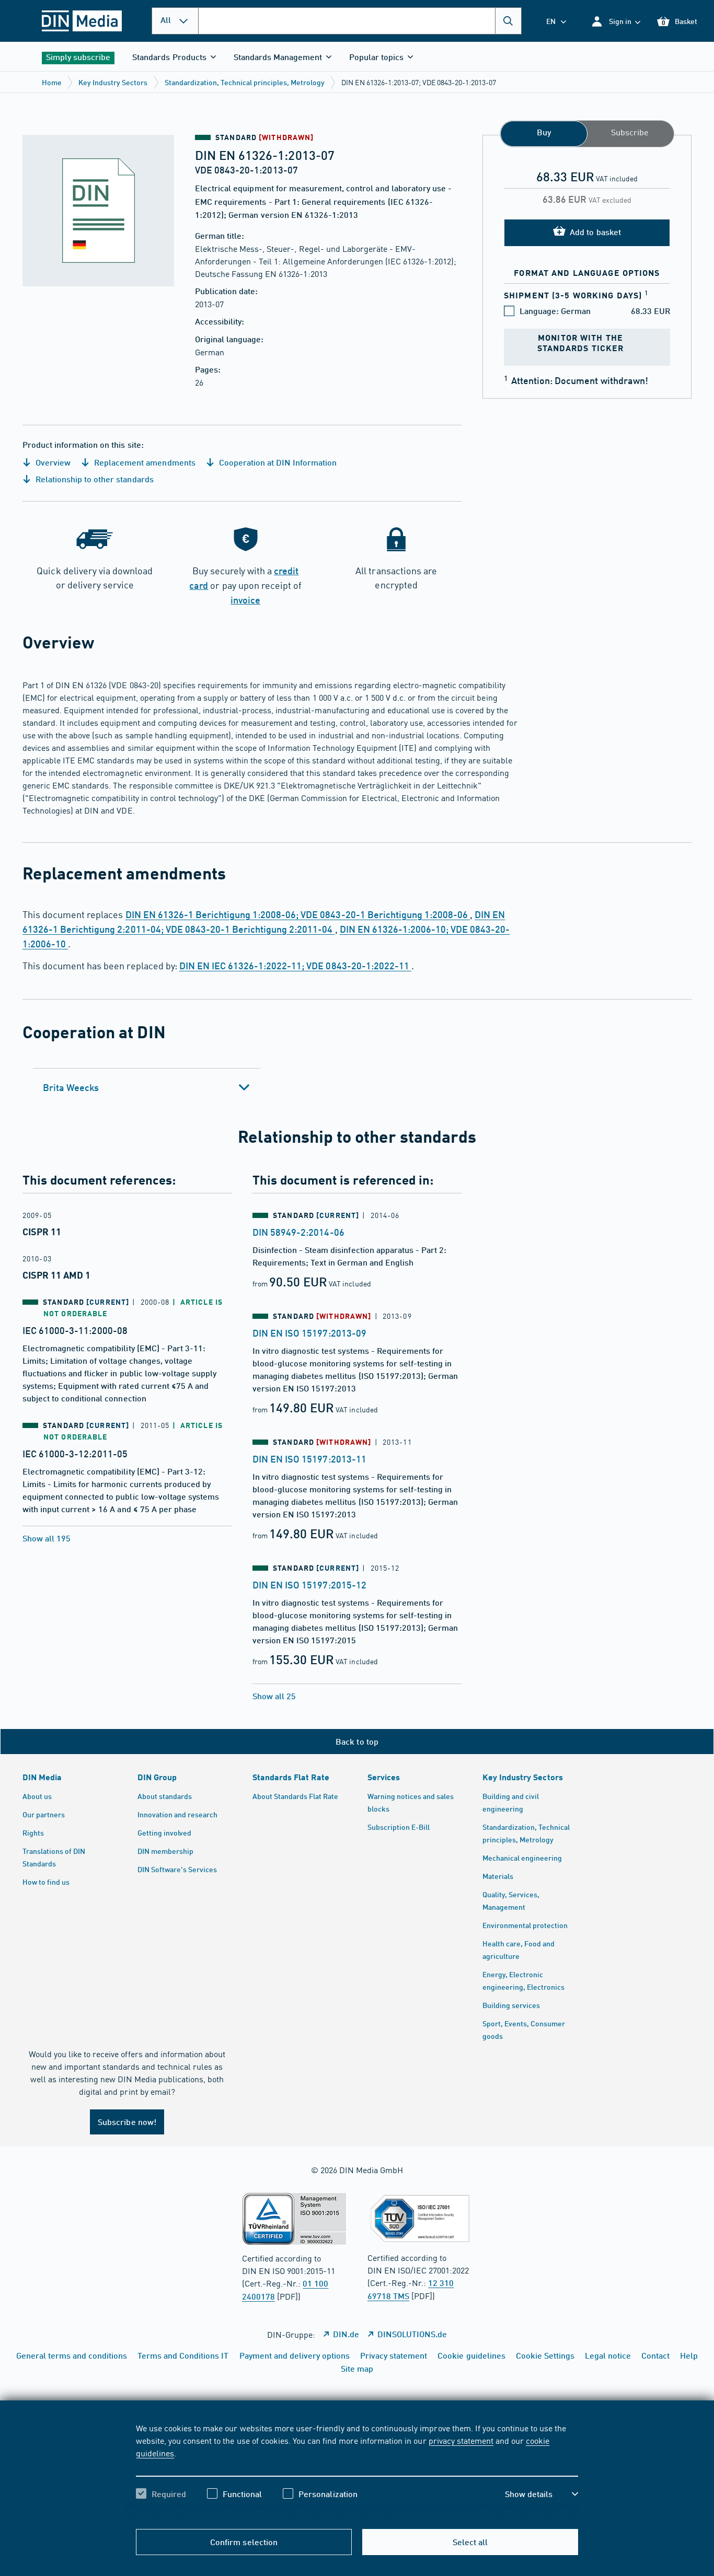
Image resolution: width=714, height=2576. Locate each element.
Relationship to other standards (94, 479)
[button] (615, 21)
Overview (52, 462)
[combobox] (360, 21)
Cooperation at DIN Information (277, 462)
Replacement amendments (143, 462)
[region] (357, 2470)
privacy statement (461, 2440)
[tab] (147, 1087)
